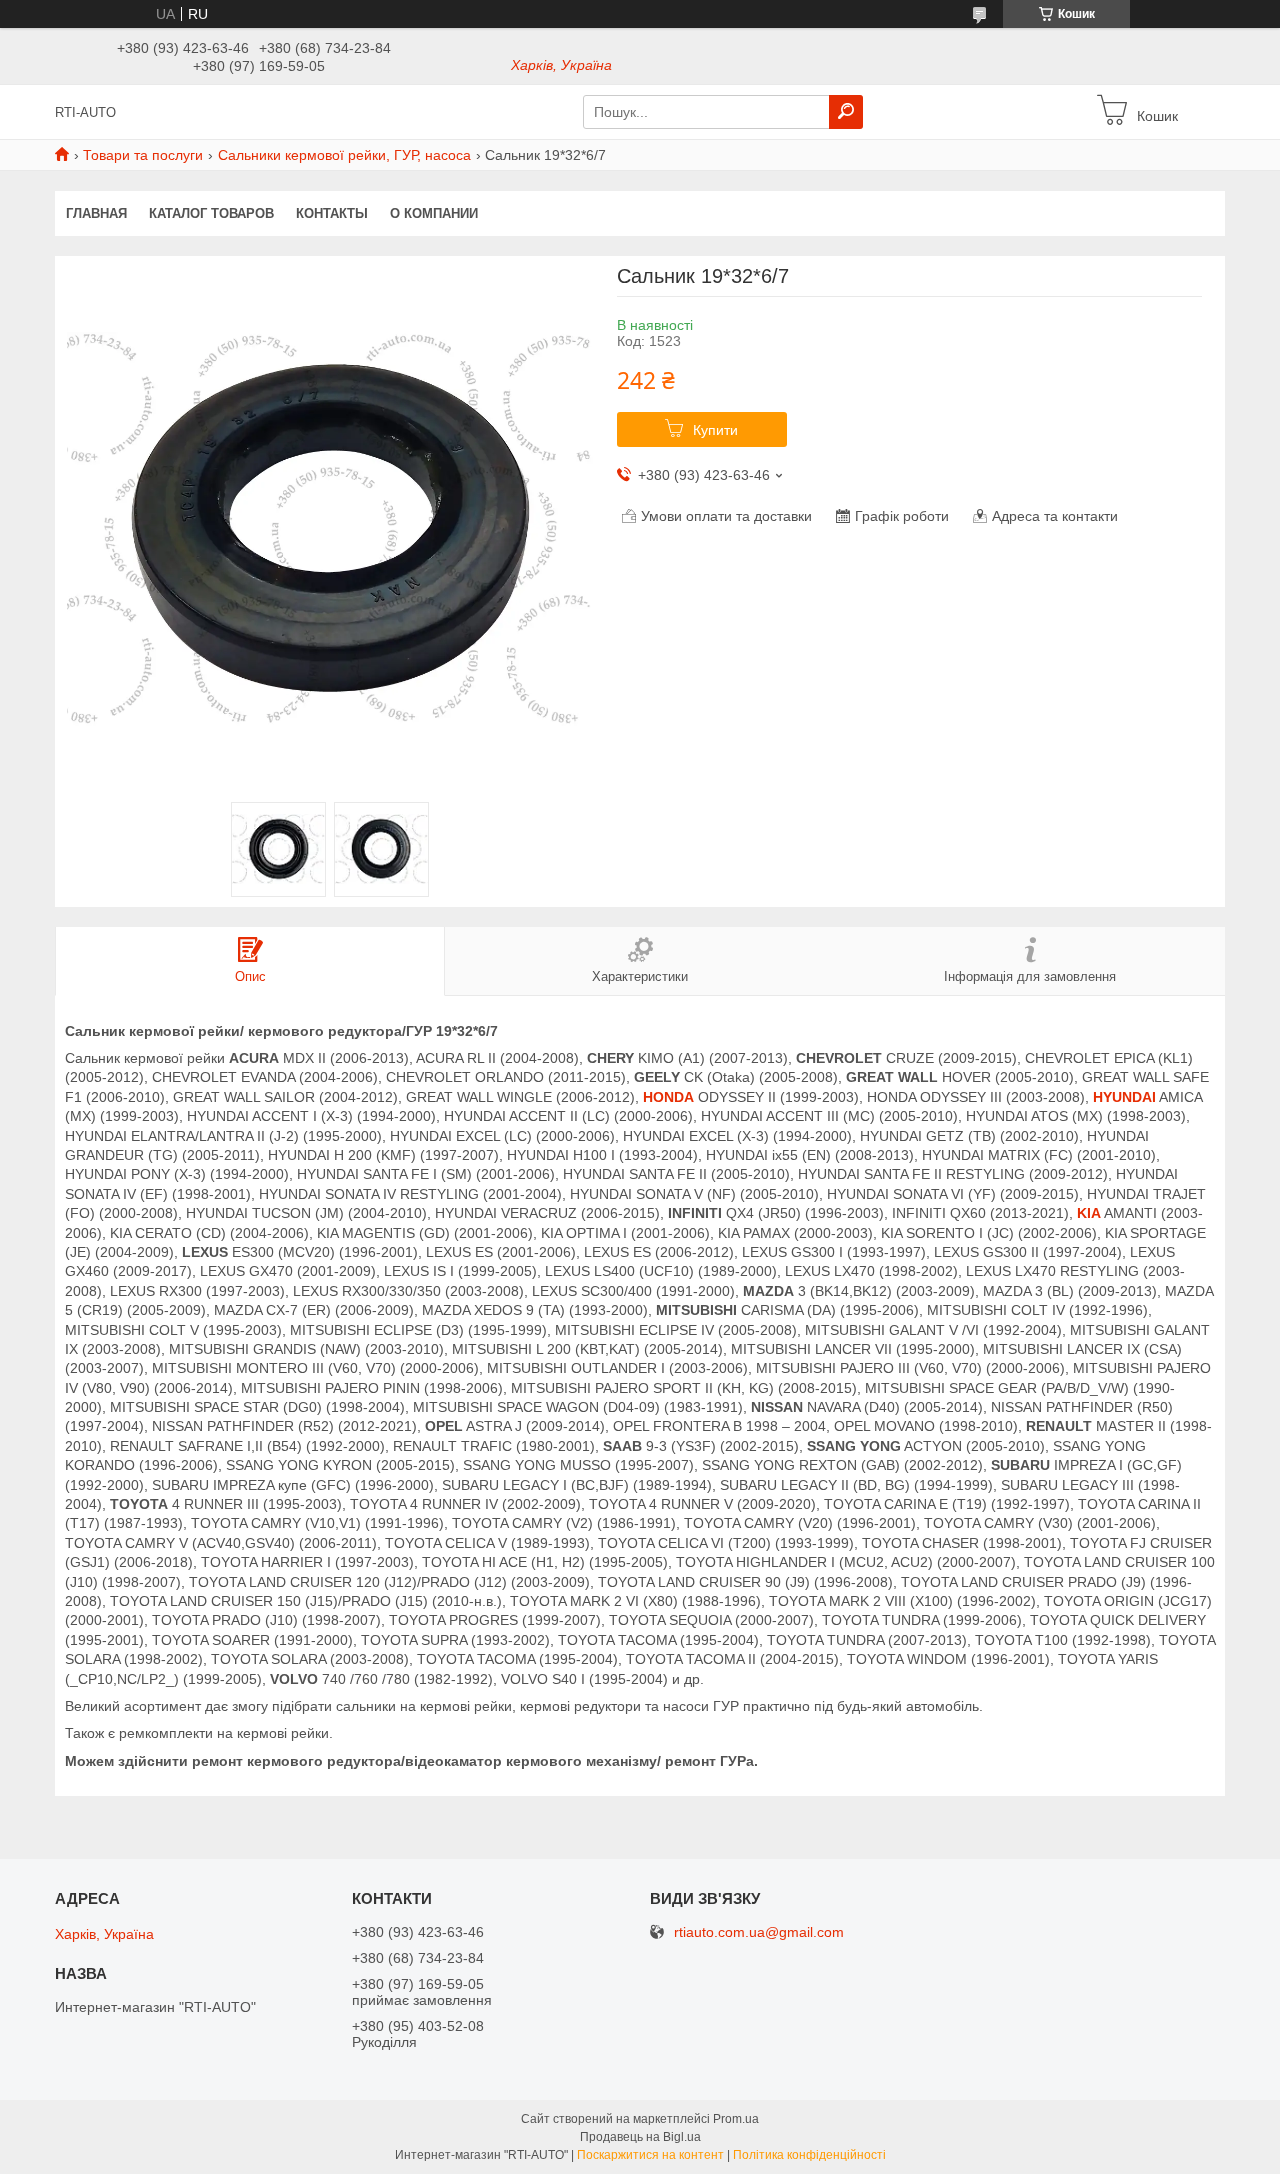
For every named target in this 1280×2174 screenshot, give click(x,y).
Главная (96, 213)
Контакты (332, 213)
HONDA (668, 1097)
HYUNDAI (1124, 1097)
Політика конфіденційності (809, 2155)
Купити (715, 430)
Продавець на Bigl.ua (640, 2137)
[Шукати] (846, 112)
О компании (434, 213)
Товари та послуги (143, 155)
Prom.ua (736, 2119)
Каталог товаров (211, 213)
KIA (1089, 1213)
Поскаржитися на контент (650, 2155)
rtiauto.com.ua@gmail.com (759, 1932)
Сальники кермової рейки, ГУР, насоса (344, 155)
